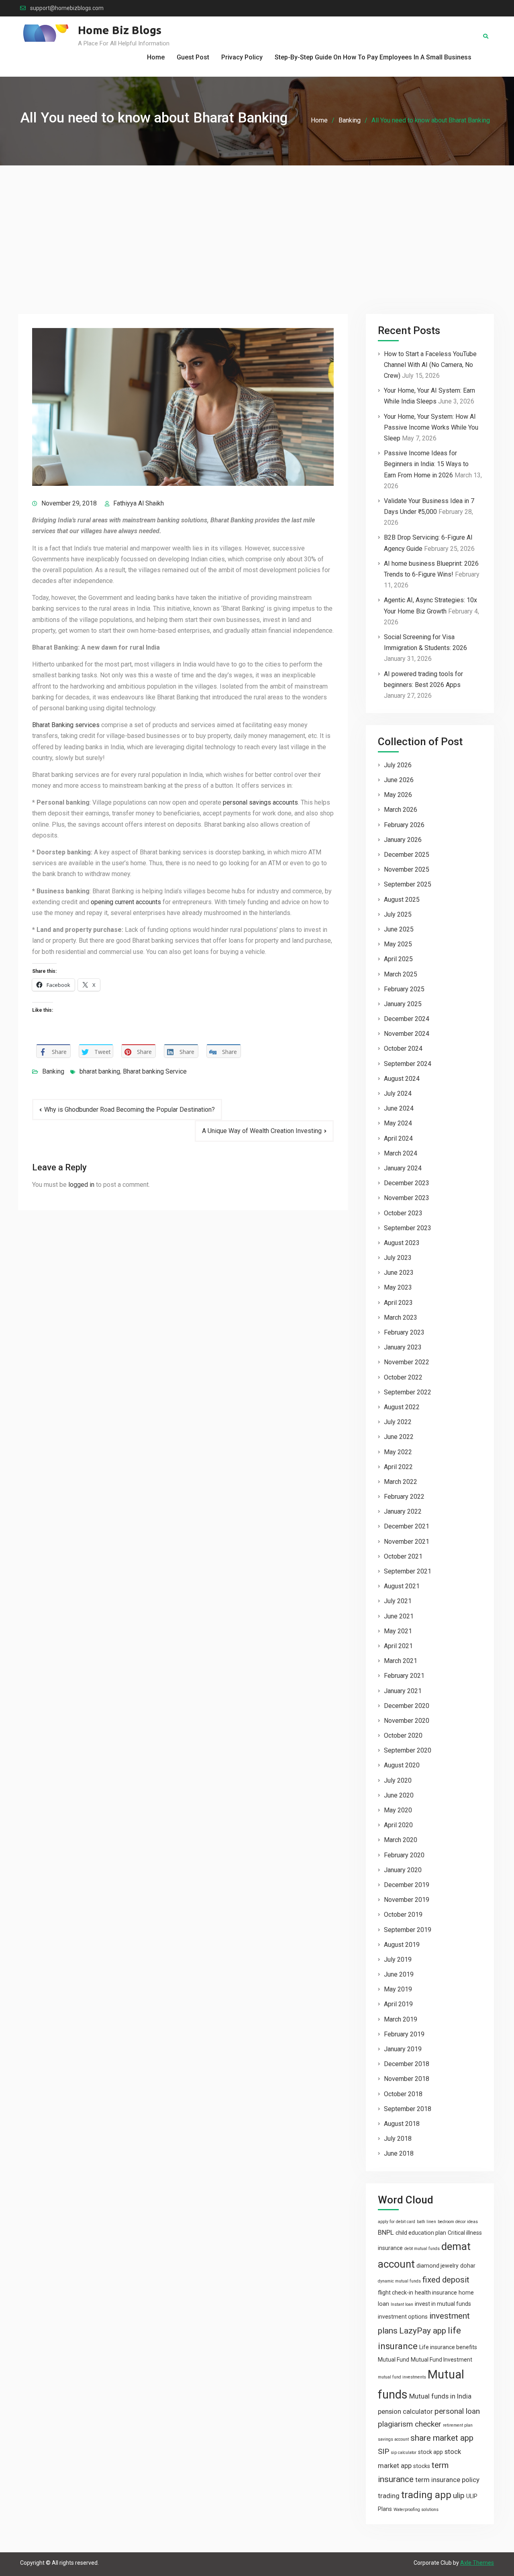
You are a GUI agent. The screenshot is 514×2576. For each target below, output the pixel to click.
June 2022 (399, 1437)
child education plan (421, 2233)
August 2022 (402, 1407)
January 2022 (403, 1511)
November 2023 (407, 1198)
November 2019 (407, 1900)
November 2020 (407, 1721)
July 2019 (398, 1960)
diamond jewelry (438, 2266)
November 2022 (407, 1362)
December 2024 (407, 1019)
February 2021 (404, 1676)
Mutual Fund (394, 2360)
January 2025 (403, 1004)
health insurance (436, 2293)
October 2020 (403, 1735)
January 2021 (403, 1691)
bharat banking (100, 1071)
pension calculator (405, 2411)
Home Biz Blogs (120, 30)
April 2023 (398, 1303)
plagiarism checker (410, 2424)
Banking (53, 1071)
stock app (430, 2452)
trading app (426, 2495)
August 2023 (402, 1243)
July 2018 (398, 2139)
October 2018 (403, 2094)
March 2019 (401, 2019)
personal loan (457, 2411)
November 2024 (407, 1034)
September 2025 (408, 884)
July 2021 (398, 1601)
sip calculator (404, 2453)
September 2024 (408, 1064)
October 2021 (403, 1556)
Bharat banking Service (155, 1071)
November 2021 (407, 1542)
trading (389, 2496)
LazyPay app (423, 2331)
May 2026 (398, 795)
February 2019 (404, 2034)
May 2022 (398, 1452)
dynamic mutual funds (399, 2281)
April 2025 (398, 959)
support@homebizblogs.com (67, 8)
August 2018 (402, 2124)
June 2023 (399, 1273)
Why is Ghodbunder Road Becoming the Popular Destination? (130, 1110)
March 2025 (401, 974)
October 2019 (403, 1915)
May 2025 (398, 944)
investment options (403, 2317)
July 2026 (398, 765)
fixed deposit (446, 2280)
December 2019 (407, 1885)
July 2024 (398, 1093)
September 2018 (408, 2109)
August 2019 (402, 1945)
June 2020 (399, 1795)
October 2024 (403, 1049)
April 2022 (398, 1467)
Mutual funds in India (440, 2396)
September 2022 (408, 1392)
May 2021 (398, 1631)
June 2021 (399, 1616)
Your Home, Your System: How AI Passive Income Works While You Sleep (431, 427)
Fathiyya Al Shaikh (139, 503)
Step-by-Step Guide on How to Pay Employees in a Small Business (373, 57)
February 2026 (404, 825)
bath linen (426, 2222)
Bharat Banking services (66, 725)
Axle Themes (477, 2563)
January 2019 (403, 2049)
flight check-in (396, 2293)
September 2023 (408, 1228)
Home (156, 57)
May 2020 (398, 1810)
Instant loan (402, 2304)
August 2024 (402, 1079)
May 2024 (398, 1123)
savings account (393, 2439)
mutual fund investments (402, 2377)
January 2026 (403, 840)
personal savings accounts (260, 802)
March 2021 (401, 1661)
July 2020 (398, 1780)
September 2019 (408, 1930)
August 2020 (402, 1765)
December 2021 (407, 1526)
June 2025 (399, 929)
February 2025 (404, 989)
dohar (468, 2266)
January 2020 (403, 1870)
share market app (442, 2438)
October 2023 (403, 1213)
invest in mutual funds (443, 2304)
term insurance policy (447, 2480)
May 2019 (398, 1989)
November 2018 (407, 2079)
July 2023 (398, 1258)
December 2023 (407, 1183)
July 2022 (398, 1422)
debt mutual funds (422, 2249)
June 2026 (399, 780)
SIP (383, 2451)
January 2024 (403, 1168)
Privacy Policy (242, 57)
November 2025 (407, 869)
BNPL (386, 2232)
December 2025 (407, 855)
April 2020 (398, 1825)
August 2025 (402, 900)
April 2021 (398, 1646)
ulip (459, 2495)
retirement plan (458, 2425)
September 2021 (408, 1571)
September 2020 (408, 1750)
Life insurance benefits (448, 2347)
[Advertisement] (257, 226)
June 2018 (399, 2153)
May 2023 (398, 1287)
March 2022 (401, 1482)
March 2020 (401, 1840)
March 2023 (401, 1318)
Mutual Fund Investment (442, 2360)
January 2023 (403, 1347)
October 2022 (403, 1377)
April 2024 (398, 1138)
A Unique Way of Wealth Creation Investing (262, 1131)
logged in (81, 1185)
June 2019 (399, 1974)
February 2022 (404, 1497)
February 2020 (404, 1855)
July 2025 (398, 914)
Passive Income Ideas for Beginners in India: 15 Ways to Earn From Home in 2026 (426, 464)
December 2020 (407, 1706)
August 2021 (402, 1586)
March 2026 (401, 810)
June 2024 (399, 1108)
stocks (422, 2466)
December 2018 (407, 2064)
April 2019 (398, 2004)
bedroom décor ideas (458, 2222)
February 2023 (404, 1332)
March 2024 (401, 1153)
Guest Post (193, 57)
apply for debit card (397, 2222)
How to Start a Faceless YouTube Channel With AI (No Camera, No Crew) (430, 365)
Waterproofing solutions (416, 2510)
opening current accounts (126, 902)
